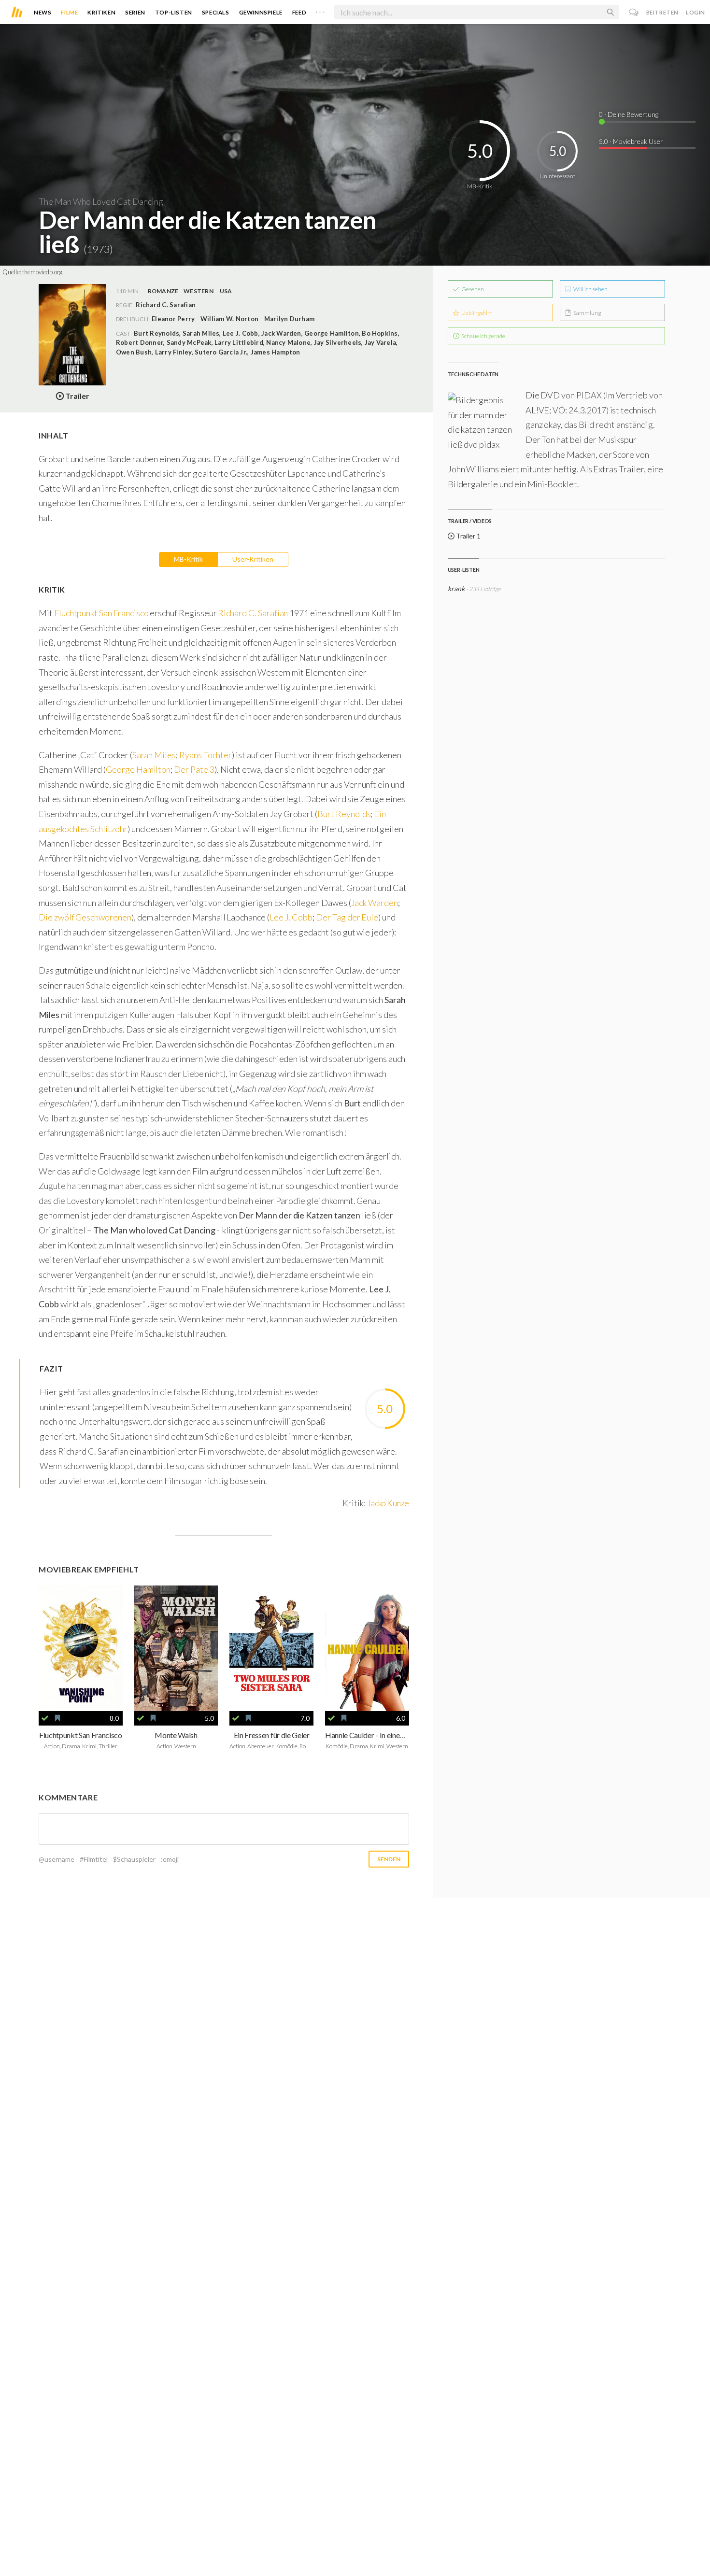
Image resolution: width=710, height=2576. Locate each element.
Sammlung (587, 313)
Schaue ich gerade (483, 336)
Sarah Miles (154, 755)
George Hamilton (138, 769)
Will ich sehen (590, 289)
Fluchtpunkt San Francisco (101, 613)
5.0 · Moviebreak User (631, 141)
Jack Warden (375, 903)
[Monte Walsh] (176, 1649)
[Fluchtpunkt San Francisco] (81, 1649)
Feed (299, 12)
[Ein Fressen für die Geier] (271, 1649)
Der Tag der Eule (347, 917)
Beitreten (662, 12)
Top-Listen (174, 12)
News (43, 12)
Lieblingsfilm (476, 313)
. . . (320, 10)
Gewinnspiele (261, 12)
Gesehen (472, 289)
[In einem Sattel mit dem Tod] (367, 1649)
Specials (216, 12)
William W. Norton (229, 319)
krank (456, 588)
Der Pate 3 (194, 769)
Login (696, 12)
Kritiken (101, 12)
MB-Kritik (188, 559)
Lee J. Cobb (291, 917)
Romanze (163, 291)
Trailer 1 (468, 536)
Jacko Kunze (388, 1503)
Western (199, 291)
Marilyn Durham (289, 319)
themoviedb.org (42, 272)
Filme (69, 12)
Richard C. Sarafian (253, 613)
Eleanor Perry (173, 319)
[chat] (634, 12)
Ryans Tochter (206, 755)
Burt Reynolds (344, 814)
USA (226, 291)
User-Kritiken (253, 559)
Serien (135, 12)
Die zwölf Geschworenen (85, 917)
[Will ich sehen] (57, 1718)
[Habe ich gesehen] (45, 1718)
